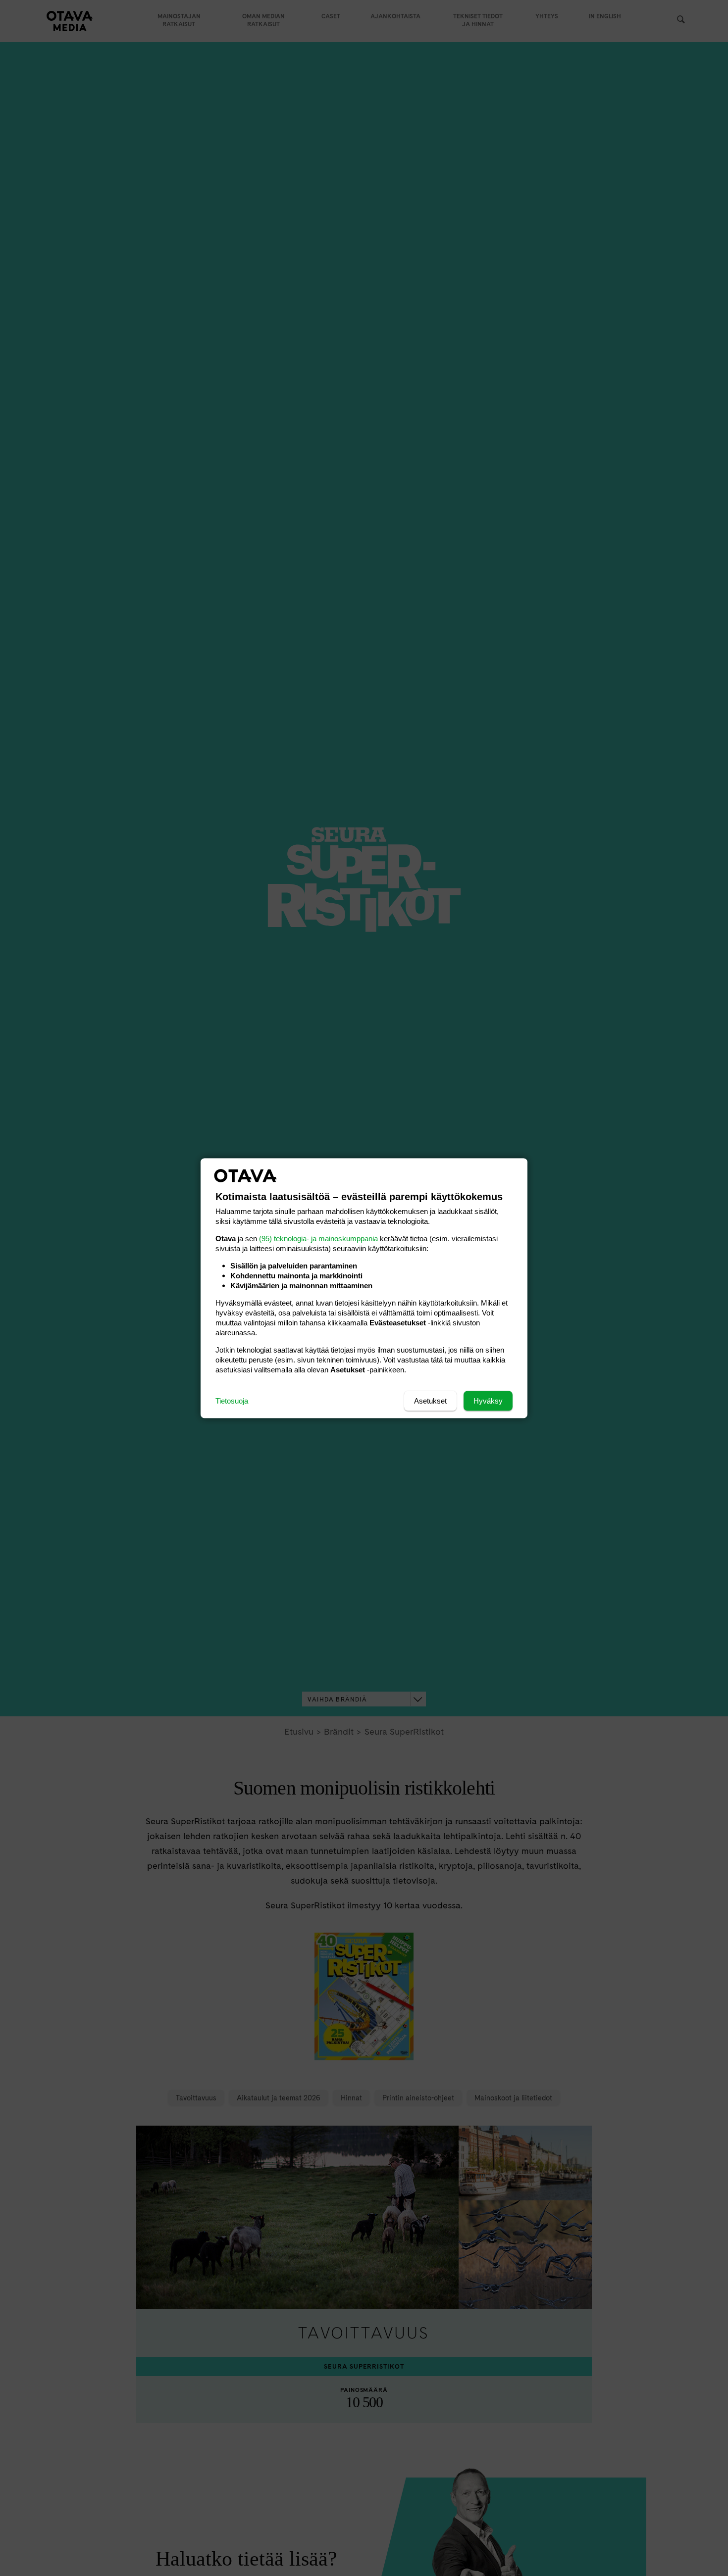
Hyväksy (488, 1400)
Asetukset (430, 1400)
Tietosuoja (232, 1400)
